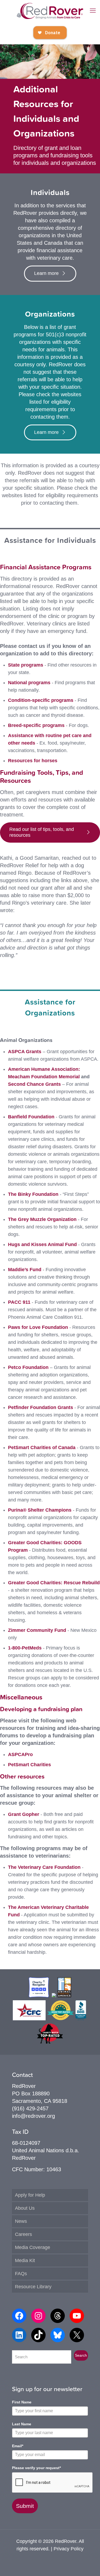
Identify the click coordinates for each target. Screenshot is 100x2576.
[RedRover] (50, 11)
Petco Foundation (28, 1367)
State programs (26, 665)
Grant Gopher (24, 1814)
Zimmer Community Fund (37, 1630)
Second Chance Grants (34, 1084)
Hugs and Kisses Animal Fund (42, 1244)
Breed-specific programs (36, 725)
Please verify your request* (36, 2468)
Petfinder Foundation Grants (41, 1407)
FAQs (21, 2274)
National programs (29, 683)
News (21, 2221)
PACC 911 (19, 1302)
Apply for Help (30, 2195)
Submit (25, 2506)
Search (81, 2355)
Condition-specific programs (41, 700)
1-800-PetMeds (25, 1648)
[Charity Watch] (50, 2042)
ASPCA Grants (25, 1052)
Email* (18, 2446)
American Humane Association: (44, 1069)
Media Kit (25, 2260)
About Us (25, 2208)
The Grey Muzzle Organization (42, 1219)
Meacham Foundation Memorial (44, 1077)
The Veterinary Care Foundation (44, 1867)
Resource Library (33, 2287)
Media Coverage (33, 2247)
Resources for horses (33, 761)
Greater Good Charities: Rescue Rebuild (54, 1583)
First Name (22, 2402)
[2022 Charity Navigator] (39, 1995)
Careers (23, 2234)
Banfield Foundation (31, 1117)
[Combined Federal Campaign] (29, 2018)
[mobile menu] (93, 11)
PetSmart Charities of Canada (42, 1447)
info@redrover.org (33, 2116)
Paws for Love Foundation (38, 1327)
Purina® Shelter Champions (40, 1510)
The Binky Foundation (33, 1194)
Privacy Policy (69, 2549)
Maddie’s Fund (25, 1270)
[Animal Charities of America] (64, 1995)
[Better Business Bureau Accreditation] (81, 2018)
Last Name (22, 2424)
